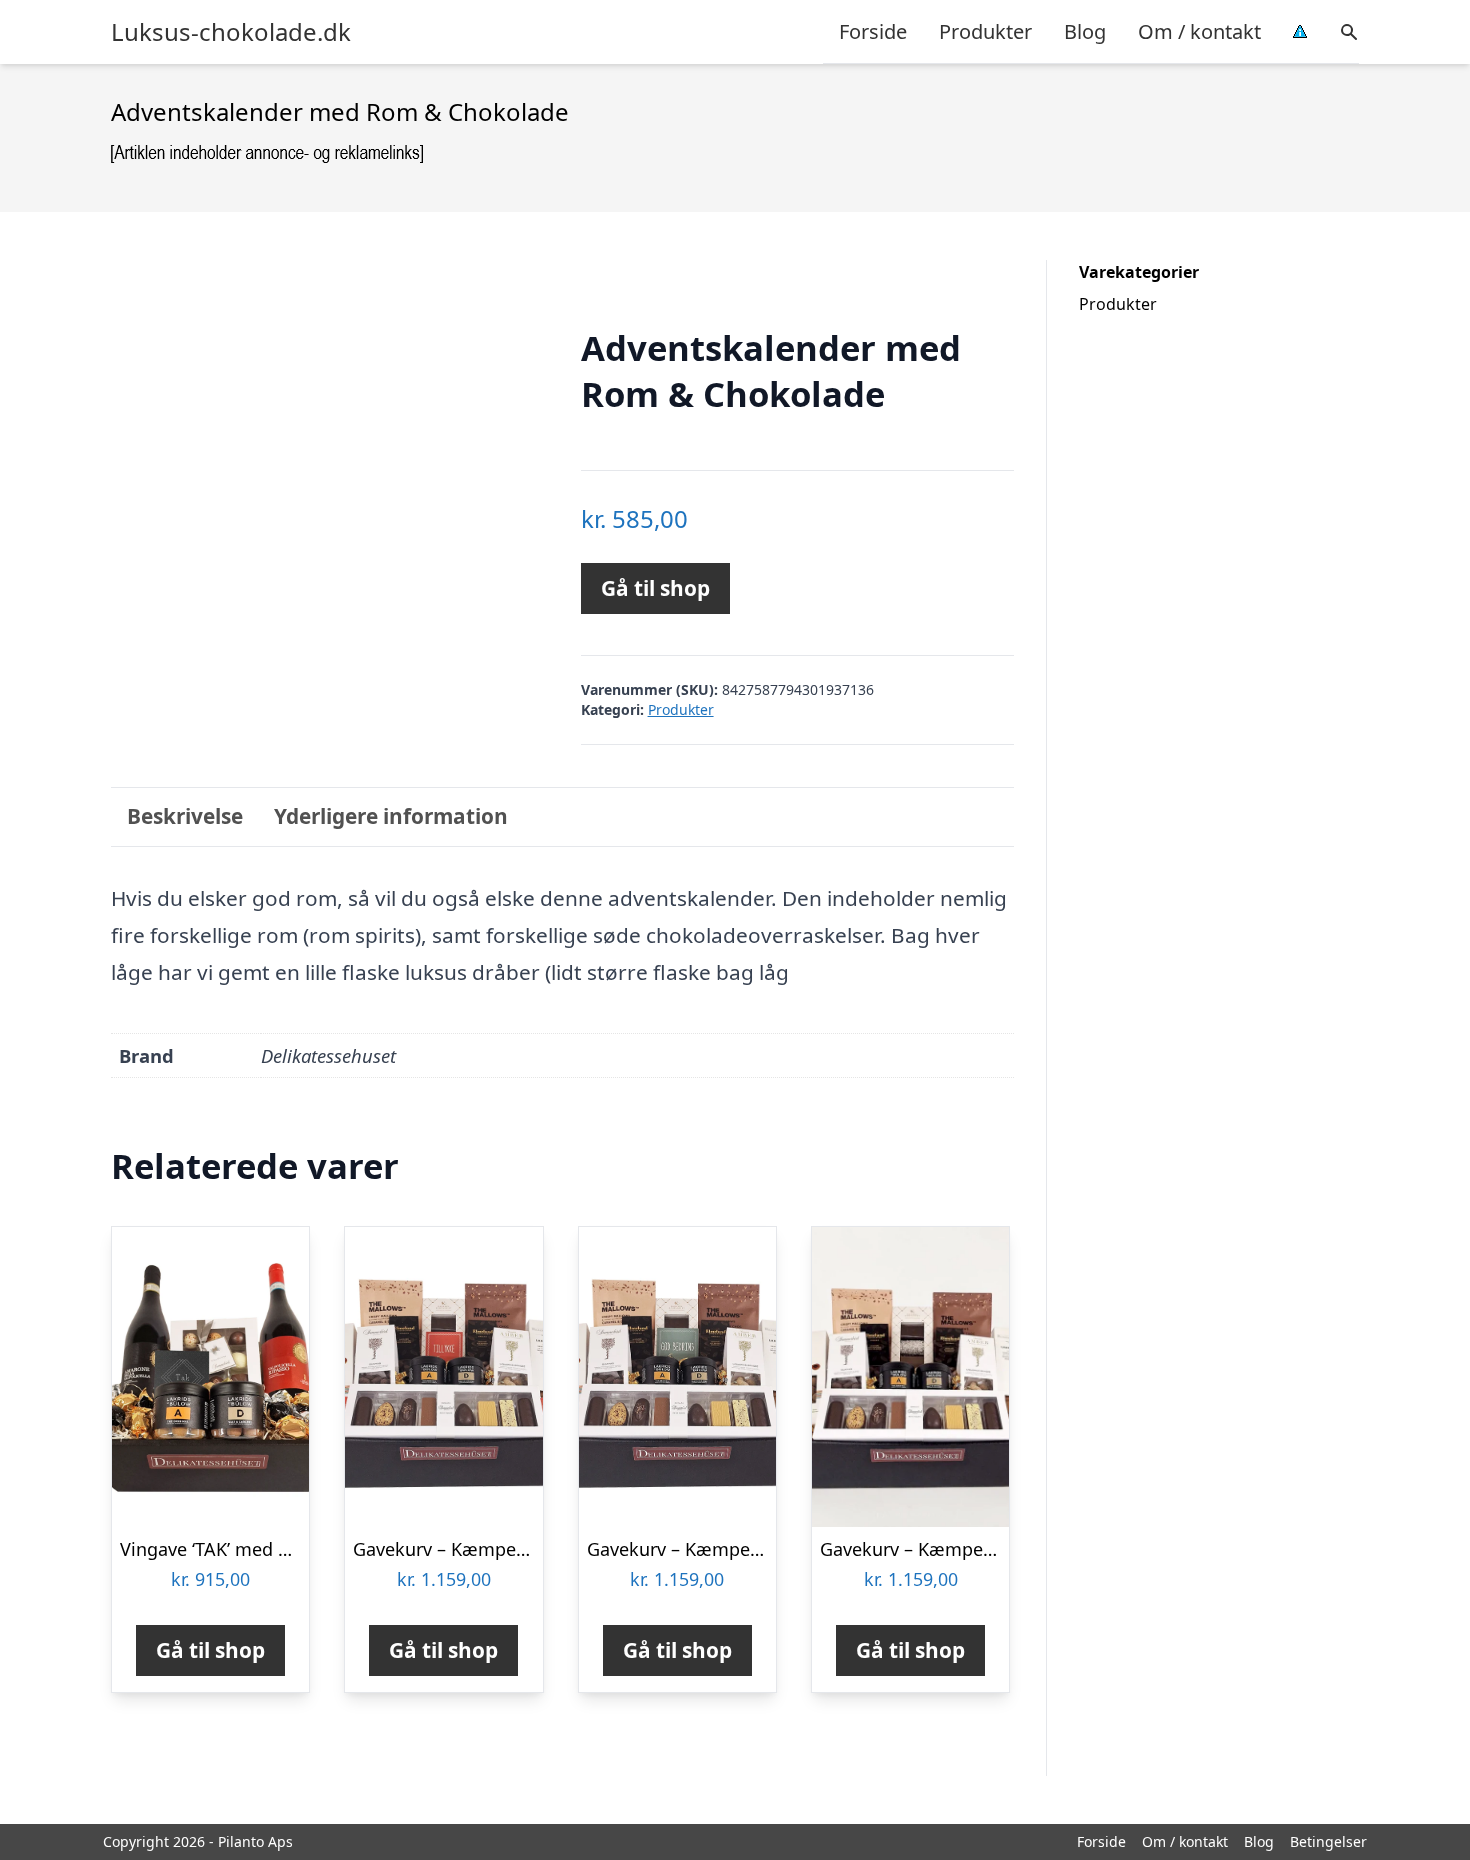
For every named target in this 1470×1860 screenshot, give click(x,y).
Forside (873, 31)
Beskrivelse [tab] (185, 816)
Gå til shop (655, 588)
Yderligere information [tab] (391, 816)
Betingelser (1328, 1841)
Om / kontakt (1199, 31)
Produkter (985, 31)
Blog (1085, 31)
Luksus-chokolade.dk (231, 32)
